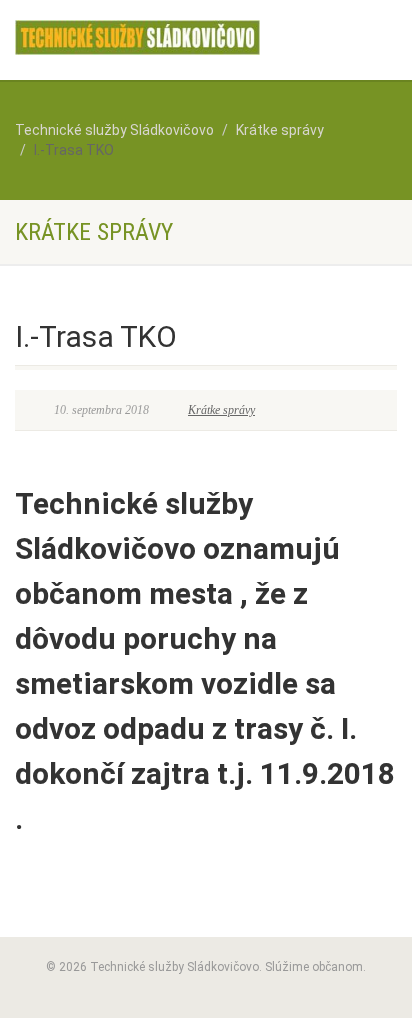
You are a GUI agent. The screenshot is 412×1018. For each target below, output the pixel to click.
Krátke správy (221, 410)
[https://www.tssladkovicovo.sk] (137, 37)
